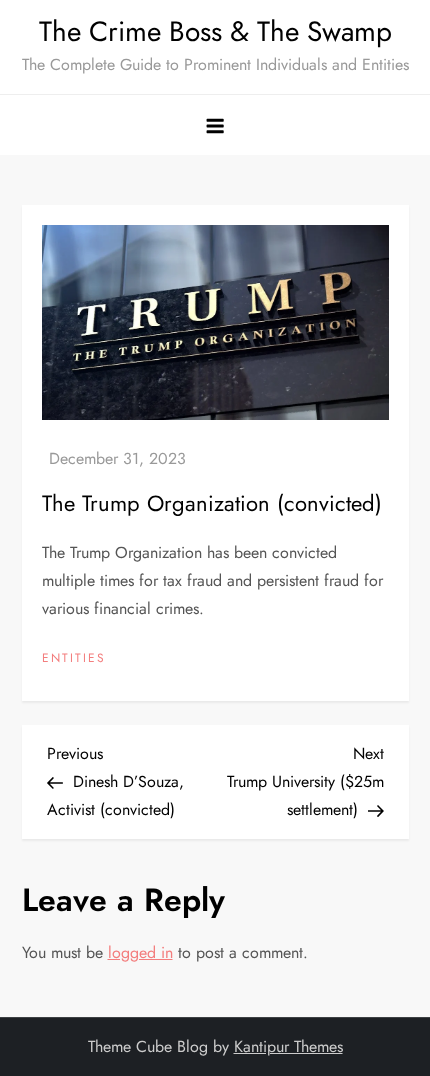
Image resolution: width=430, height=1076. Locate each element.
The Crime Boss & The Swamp (215, 31)
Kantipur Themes (288, 1046)
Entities (74, 659)
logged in (140, 952)
